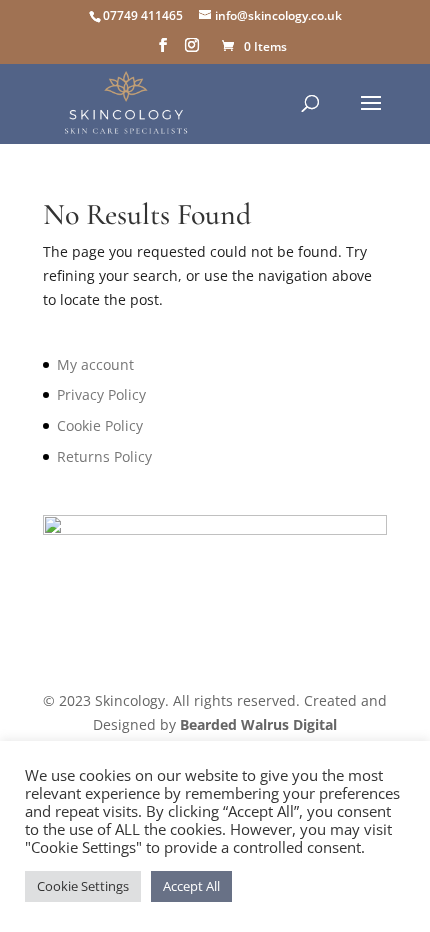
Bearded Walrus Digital (258, 724)
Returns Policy (104, 456)
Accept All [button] (191, 886)
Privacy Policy (101, 394)
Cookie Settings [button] (83, 886)
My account (95, 364)
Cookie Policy (100, 425)
